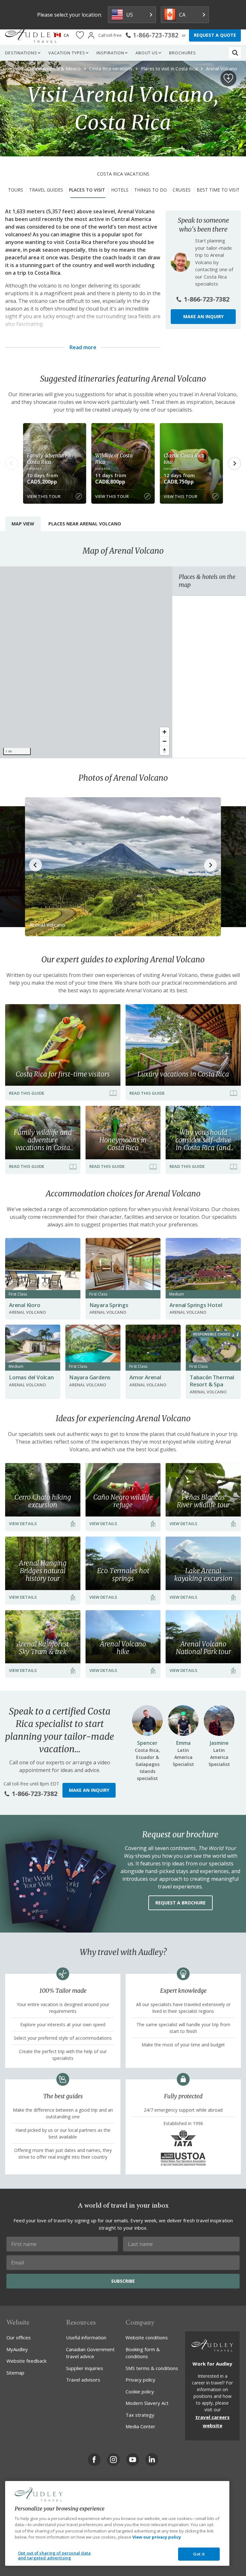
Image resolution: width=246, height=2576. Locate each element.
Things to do (151, 190)
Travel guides (46, 190)
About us (147, 53)
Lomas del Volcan (31, 1377)
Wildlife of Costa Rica (114, 459)
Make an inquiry (203, 316)
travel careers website (213, 2421)
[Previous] (12, 463)
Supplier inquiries (85, 2368)
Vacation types (67, 53)
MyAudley (17, 2349)
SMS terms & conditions (152, 2368)
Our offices (19, 2337)
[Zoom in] (164, 732)
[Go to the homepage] (31, 35)
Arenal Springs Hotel (196, 1305)
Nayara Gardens (90, 1377)
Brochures (183, 53)
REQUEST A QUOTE (215, 35)
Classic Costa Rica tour (184, 459)
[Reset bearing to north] (164, 750)
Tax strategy (140, 2415)
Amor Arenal (145, 1377)
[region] (86, 662)
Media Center (140, 2426)
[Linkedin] (152, 2460)
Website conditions (147, 2337)
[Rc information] (238, 1334)
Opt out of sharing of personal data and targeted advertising (54, 2556)
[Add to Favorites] (228, 78)
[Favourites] (80, 35)
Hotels (120, 190)
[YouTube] (133, 2460)
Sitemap (15, 2373)
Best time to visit (218, 190)
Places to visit (87, 190)
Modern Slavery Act (147, 2403)
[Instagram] (113, 2460)
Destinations (21, 53)
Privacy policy (140, 2380)
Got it (199, 2554)
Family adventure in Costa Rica (50, 459)
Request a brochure (180, 1903)
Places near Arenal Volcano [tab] (85, 524)
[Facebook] (94, 2460)
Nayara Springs (109, 1305)
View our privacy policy (157, 2537)
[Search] (235, 53)
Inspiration (110, 53)
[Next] (234, 463)
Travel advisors (83, 2380)
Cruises (182, 190)
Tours (16, 190)
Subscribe (123, 2281)
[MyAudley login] (91, 35)
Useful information (86, 2337)
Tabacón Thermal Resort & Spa (212, 1381)
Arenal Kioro (25, 1305)
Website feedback (26, 2361)
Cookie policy (140, 2391)
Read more (83, 347)
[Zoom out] (164, 741)
